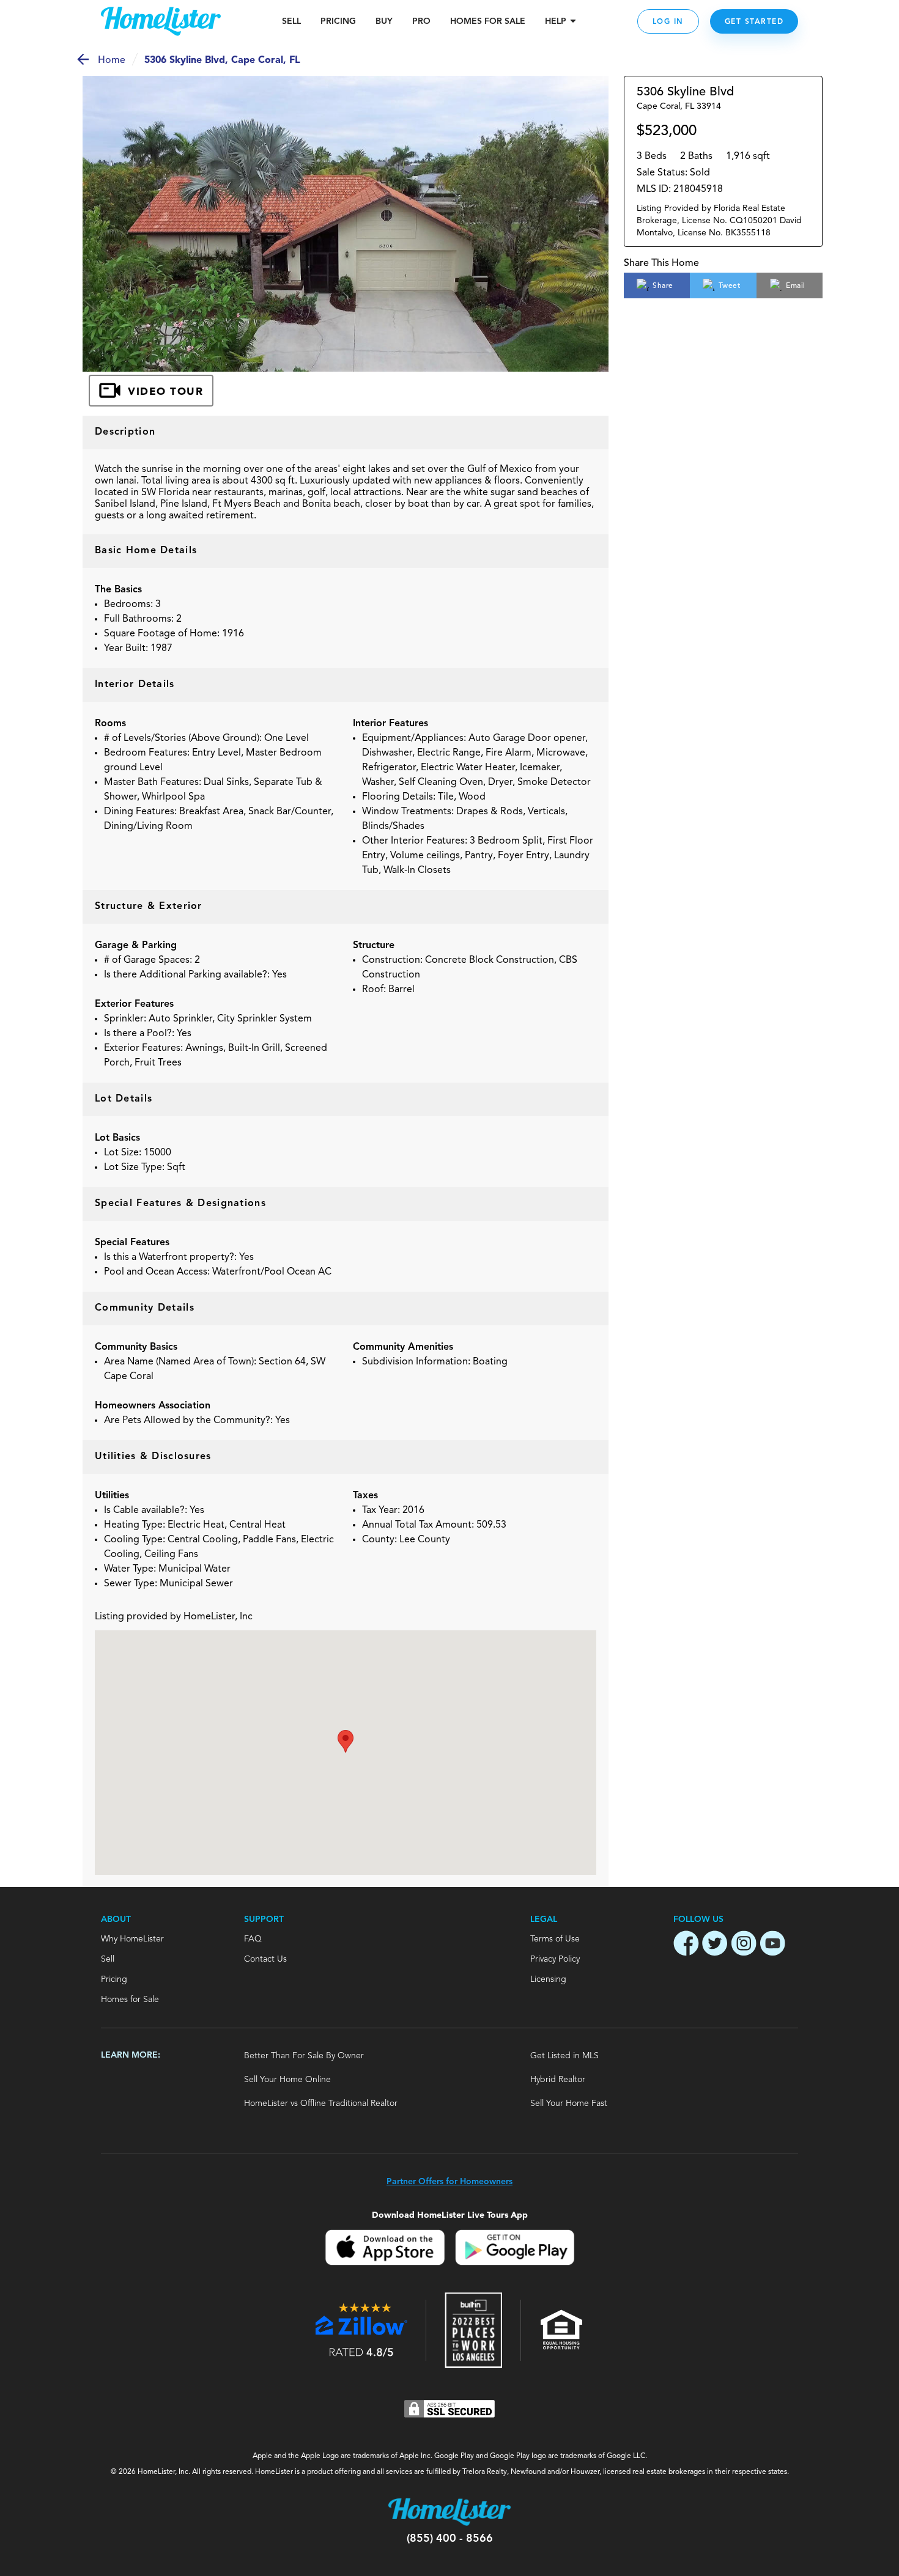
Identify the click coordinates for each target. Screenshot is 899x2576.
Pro (421, 21)
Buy (384, 21)
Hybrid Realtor (558, 2080)
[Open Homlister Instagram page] (744, 1945)
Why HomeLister (132, 1939)
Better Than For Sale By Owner (304, 2056)
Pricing (338, 21)
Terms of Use (555, 1939)
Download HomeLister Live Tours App (450, 2215)
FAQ (253, 1939)
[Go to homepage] (161, 21)
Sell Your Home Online (287, 2080)
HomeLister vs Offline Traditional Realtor (321, 2103)
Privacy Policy (555, 1959)
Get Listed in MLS (564, 2056)
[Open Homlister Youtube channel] (772, 1945)
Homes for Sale (130, 2000)
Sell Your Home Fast (569, 2103)
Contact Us (265, 1959)
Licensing (548, 1979)
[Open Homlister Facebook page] (686, 1945)
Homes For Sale (488, 21)
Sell (291, 21)
